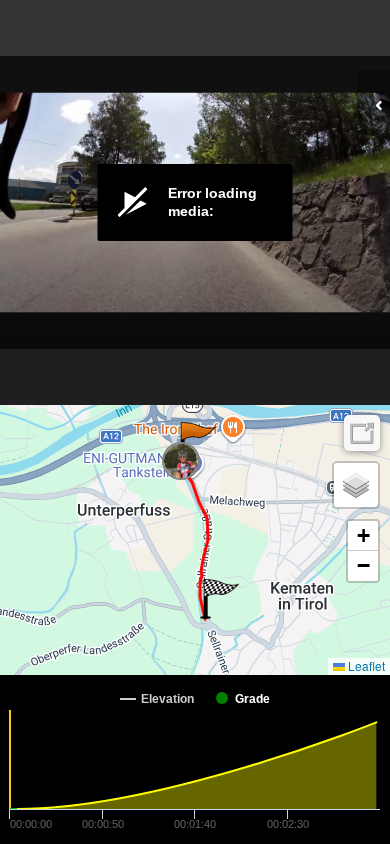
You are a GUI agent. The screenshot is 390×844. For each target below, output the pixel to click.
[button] (196, 442)
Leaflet (365, 665)
